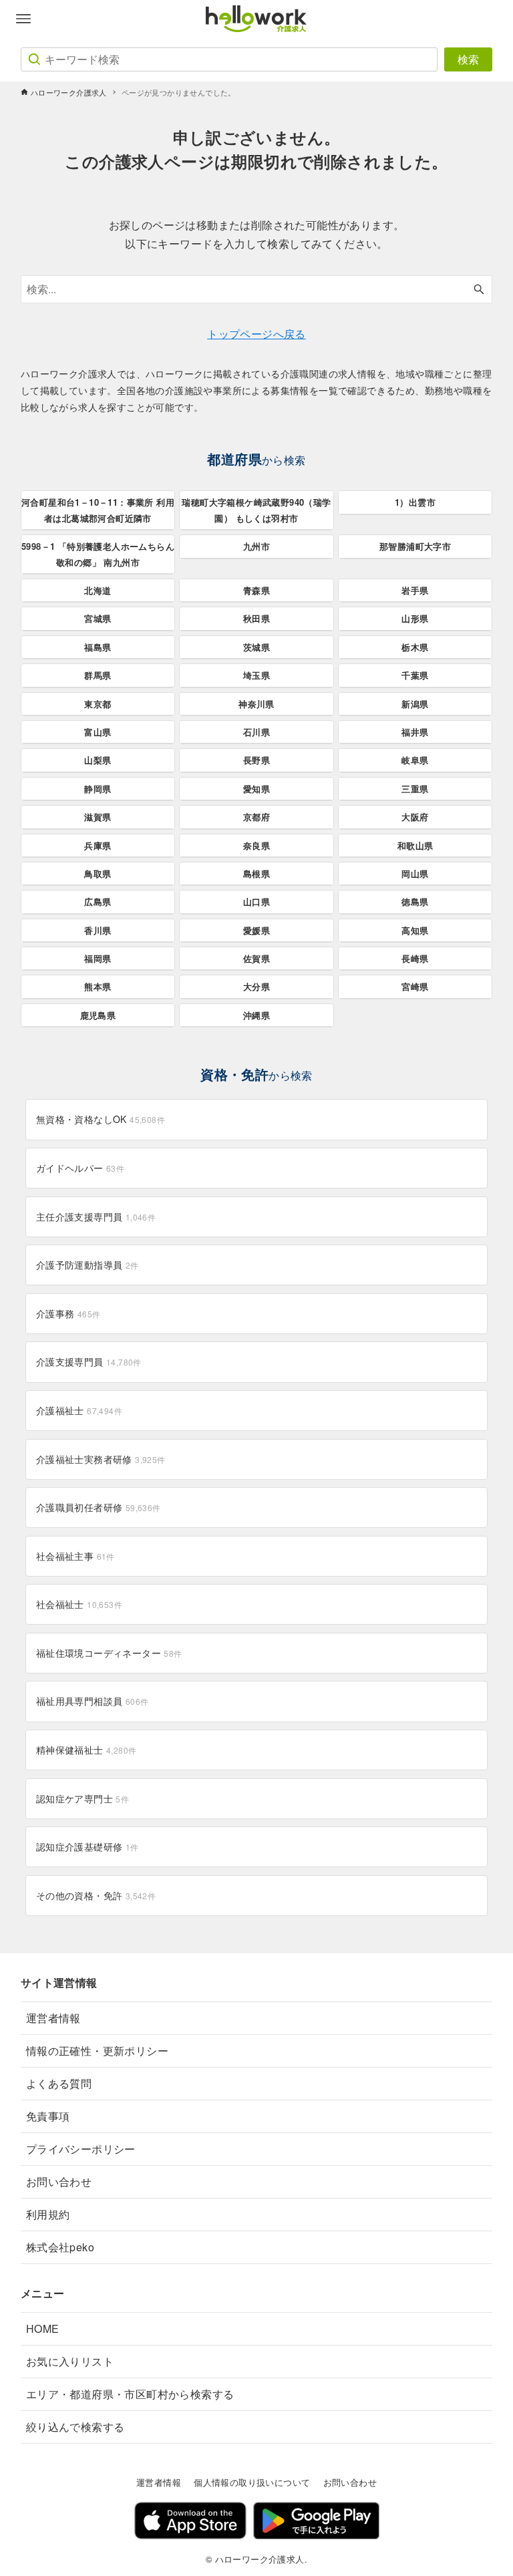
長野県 (256, 760)
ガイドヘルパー (80, 1168)
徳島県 (415, 902)
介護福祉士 (79, 1410)
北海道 (98, 590)
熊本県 (98, 986)
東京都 (98, 704)
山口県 (256, 902)
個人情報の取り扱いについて (252, 2482)
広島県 (98, 902)
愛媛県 (256, 930)
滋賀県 (98, 817)
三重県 (415, 789)
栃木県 (415, 647)
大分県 (256, 986)
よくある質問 (59, 2083)
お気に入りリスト (70, 2361)
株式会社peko (60, 2247)
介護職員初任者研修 (99, 1507)
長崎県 (415, 958)
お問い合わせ (59, 2182)
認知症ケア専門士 (82, 1798)
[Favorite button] (490, 19)
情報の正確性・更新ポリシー (97, 2051)
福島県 (98, 647)
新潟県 (415, 704)
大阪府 (415, 817)
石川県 (256, 732)
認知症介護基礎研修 (88, 1846)
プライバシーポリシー (81, 2149)
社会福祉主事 (75, 1556)
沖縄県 (256, 1015)
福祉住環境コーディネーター (109, 1653)
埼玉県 (256, 675)
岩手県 (415, 590)
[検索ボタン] (479, 289)
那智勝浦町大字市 (415, 546)
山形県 (415, 618)
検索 (468, 59)
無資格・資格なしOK (101, 1119)
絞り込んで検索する (75, 2427)
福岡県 (98, 958)
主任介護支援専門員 (96, 1217)
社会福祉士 (79, 1604)
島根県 (256, 873)
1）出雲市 (415, 502)
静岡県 (98, 789)
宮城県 (98, 618)
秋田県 (256, 618)
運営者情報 (53, 2018)
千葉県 (415, 675)
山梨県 (98, 760)
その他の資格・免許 (96, 1895)
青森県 (256, 590)
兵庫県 (98, 845)
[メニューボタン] (23, 19)
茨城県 (256, 647)
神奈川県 (256, 704)
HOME (43, 2328)
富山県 (98, 732)
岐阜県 (415, 760)
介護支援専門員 (89, 1361)
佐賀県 (256, 958)
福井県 (415, 732)
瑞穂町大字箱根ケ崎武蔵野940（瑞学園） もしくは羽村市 (256, 510)
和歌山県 (415, 845)
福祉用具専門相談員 (93, 1701)
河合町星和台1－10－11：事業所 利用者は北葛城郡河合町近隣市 (98, 510)
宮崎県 (415, 986)
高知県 (415, 930)
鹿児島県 (98, 1015)
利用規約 (48, 2214)
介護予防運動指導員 (88, 1265)
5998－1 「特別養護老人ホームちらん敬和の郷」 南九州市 (98, 554)
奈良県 (256, 845)
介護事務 (68, 1313)
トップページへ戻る (256, 334)
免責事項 (48, 2116)
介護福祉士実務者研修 (101, 1459)
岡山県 (415, 873)
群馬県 (98, 675)
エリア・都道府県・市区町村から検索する (130, 2394)
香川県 (98, 930)
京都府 (256, 817)
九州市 (256, 546)
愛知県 (256, 789)
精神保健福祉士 (87, 1750)
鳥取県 (98, 873)
